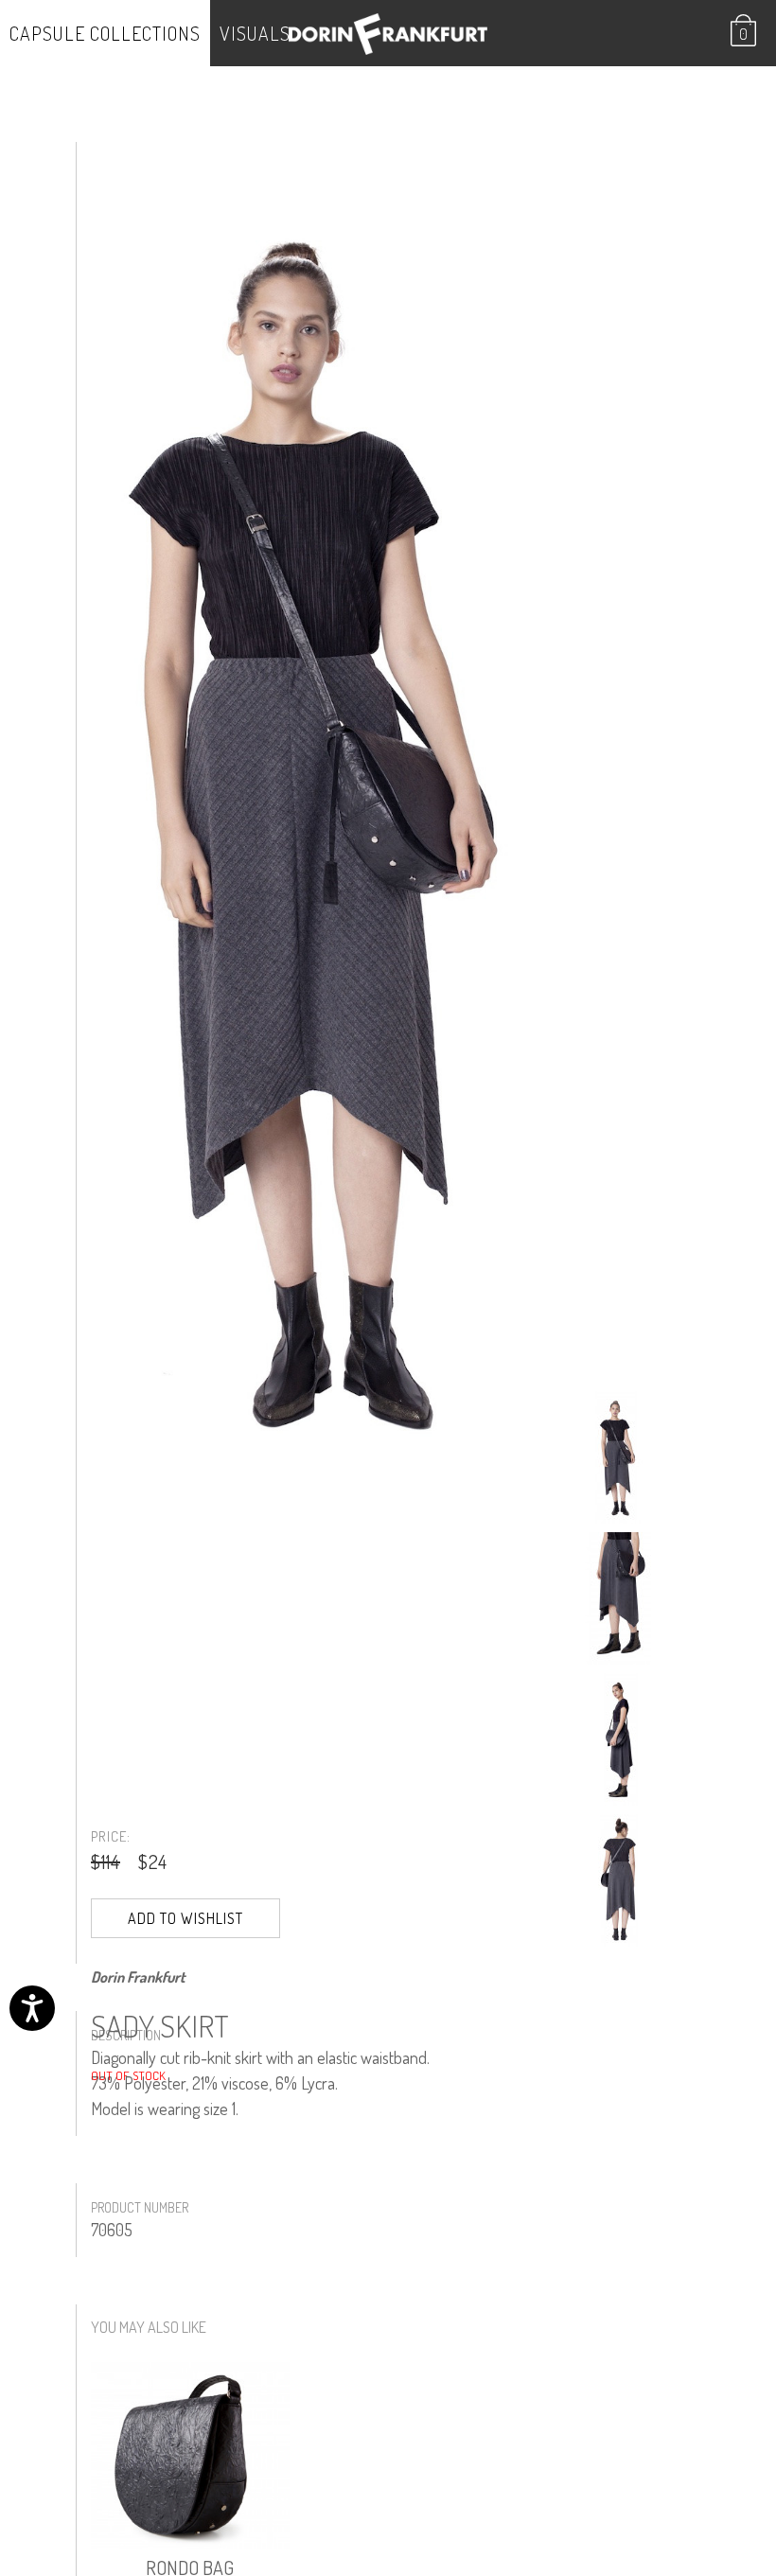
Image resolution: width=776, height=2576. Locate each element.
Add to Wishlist (185, 1918)
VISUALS (255, 33)
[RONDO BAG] (190, 2456)
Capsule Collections (105, 33)
